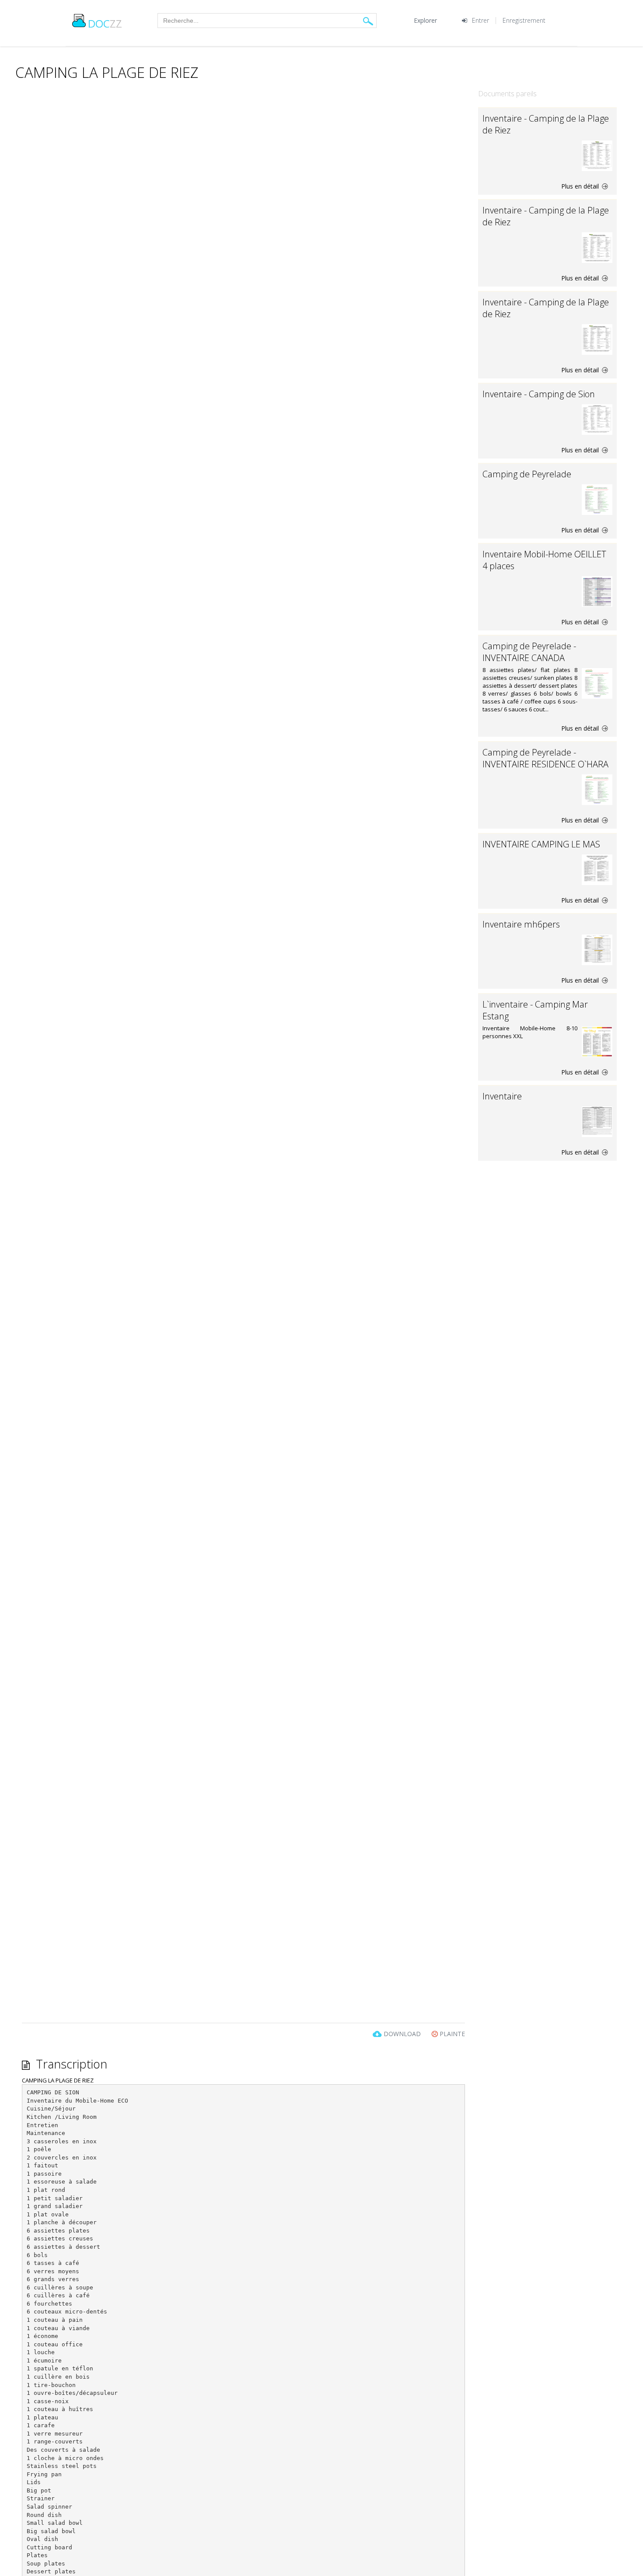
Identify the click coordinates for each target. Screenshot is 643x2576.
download (402, 2034)
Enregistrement (524, 20)
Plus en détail (581, 186)
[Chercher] (368, 21)
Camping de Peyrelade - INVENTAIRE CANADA (529, 652)
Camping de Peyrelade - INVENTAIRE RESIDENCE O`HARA (545, 758)
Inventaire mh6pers (521, 924)
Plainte (451, 2034)
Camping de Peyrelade (527, 474)
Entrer (481, 20)
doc (105, 23)
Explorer (425, 20)
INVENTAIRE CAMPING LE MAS (541, 844)
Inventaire (502, 1096)
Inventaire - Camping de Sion (539, 394)
